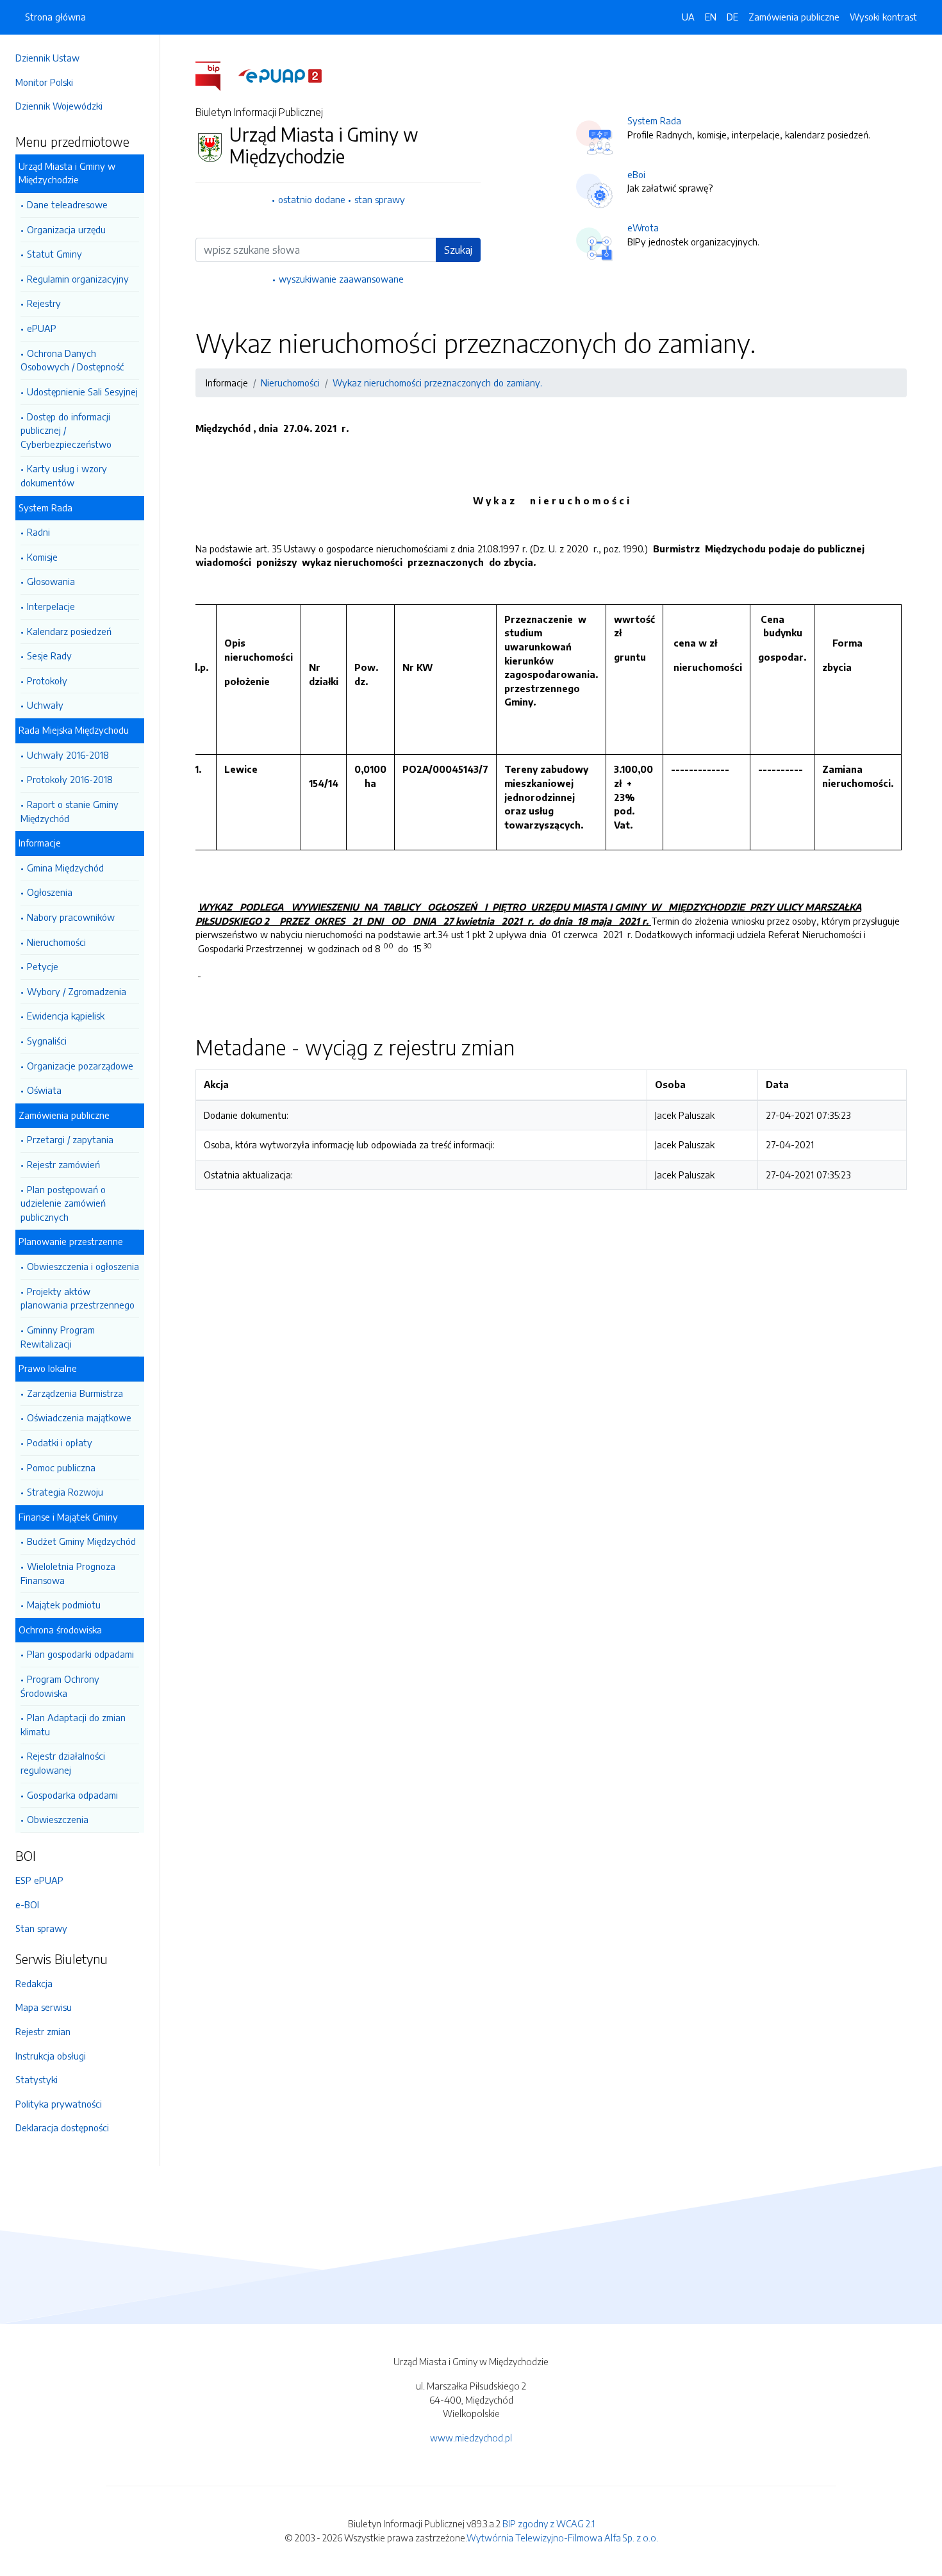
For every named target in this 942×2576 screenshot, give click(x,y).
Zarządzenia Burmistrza (75, 1393)
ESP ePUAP (39, 1880)
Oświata (44, 1090)
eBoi (636, 174)
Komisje (42, 557)
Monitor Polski (44, 82)
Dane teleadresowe (67, 204)
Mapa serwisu (44, 2007)
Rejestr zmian (43, 2031)
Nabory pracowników (71, 917)
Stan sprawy (41, 1928)
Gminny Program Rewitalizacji (58, 1337)
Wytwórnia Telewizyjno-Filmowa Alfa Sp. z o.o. (562, 2538)
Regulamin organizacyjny (78, 279)
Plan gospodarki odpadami (80, 1654)
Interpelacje (51, 606)
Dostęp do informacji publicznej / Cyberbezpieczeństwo (66, 430)
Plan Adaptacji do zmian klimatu (73, 1724)
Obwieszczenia (58, 1819)
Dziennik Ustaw (47, 58)
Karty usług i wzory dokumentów (64, 475)
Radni (38, 532)
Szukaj (458, 250)
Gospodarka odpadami (72, 1795)
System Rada (654, 120)
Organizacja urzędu (66, 229)
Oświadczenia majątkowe (79, 1417)
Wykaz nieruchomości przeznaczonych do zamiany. (437, 383)
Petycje (43, 966)
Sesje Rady (49, 656)
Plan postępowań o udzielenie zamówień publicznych (63, 1203)
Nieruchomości (56, 942)
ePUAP (42, 328)
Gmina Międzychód (65, 868)
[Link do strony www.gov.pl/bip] (216, 75)
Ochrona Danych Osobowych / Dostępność (72, 360)
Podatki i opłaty (60, 1442)
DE (732, 17)
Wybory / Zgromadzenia (77, 991)
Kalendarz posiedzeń (69, 631)
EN (711, 17)
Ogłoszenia (50, 892)
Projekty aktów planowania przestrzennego (78, 1298)
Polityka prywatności (59, 2104)
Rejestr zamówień (63, 1164)
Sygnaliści (47, 1041)
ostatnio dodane (312, 199)
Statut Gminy (54, 254)
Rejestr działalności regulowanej (63, 1763)
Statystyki (37, 2079)
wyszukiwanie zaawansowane (341, 279)
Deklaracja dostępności (62, 2127)
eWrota (643, 227)
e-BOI (27, 1904)
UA (688, 17)
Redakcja (34, 1983)
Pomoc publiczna (61, 1467)
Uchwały (45, 705)
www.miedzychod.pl (471, 2438)
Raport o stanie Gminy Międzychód (70, 811)
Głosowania (51, 581)
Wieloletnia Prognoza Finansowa (68, 1573)
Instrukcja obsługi (51, 2056)
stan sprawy (380, 199)
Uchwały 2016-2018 (68, 755)
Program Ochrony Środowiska (60, 1686)
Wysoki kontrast (883, 17)
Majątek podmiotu (64, 1605)
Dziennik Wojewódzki (59, 106)
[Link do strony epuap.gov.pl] (280, 75)
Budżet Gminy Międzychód (81, 1541)
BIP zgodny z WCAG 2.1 (549, 2523)
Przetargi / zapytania (70, 1139)
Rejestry (44, 303)
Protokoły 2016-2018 (70, 779)
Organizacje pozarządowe (80, 1066)
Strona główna (55, 17)
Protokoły (47, 681)
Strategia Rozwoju (65, 1492)
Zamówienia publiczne (794, 17)
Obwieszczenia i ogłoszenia (83, 1266)
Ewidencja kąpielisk (66, 1016)
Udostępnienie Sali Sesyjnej (82, 392)
